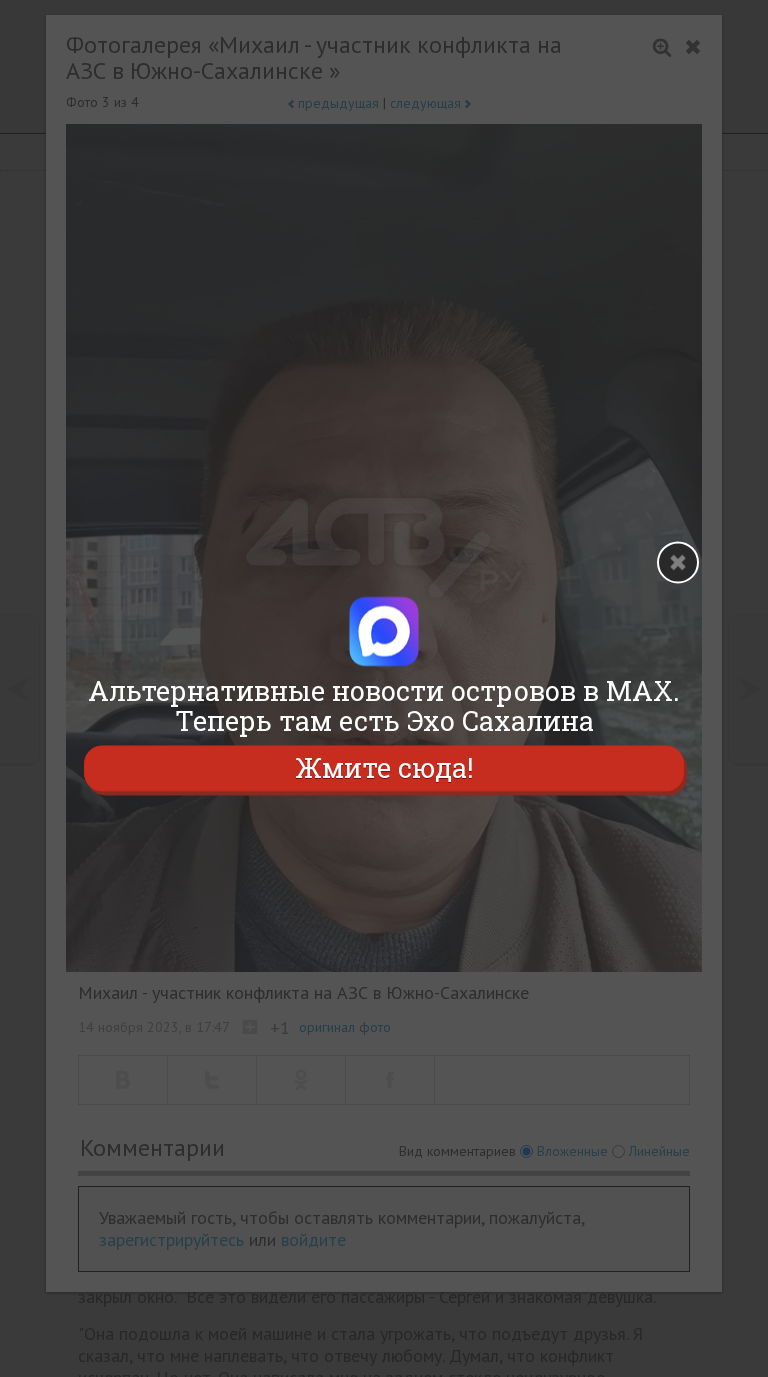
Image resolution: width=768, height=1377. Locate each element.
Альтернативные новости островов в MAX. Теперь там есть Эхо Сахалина (384, 706)
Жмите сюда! (384, 767)
